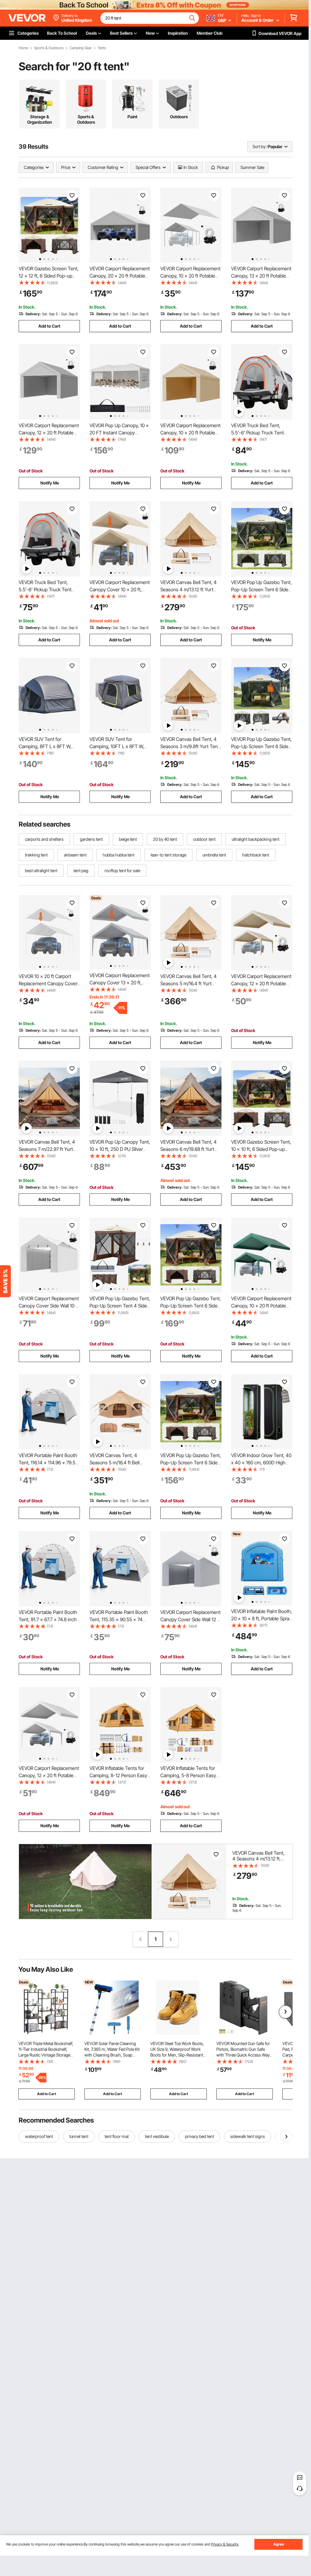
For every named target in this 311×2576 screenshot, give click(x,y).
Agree (279, 2544)
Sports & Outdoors (49, 48)
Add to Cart (49, 326)
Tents (102, 48)
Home (23, 48)
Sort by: (259, 146)
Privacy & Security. (225, 2544)
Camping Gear (81, 48)
